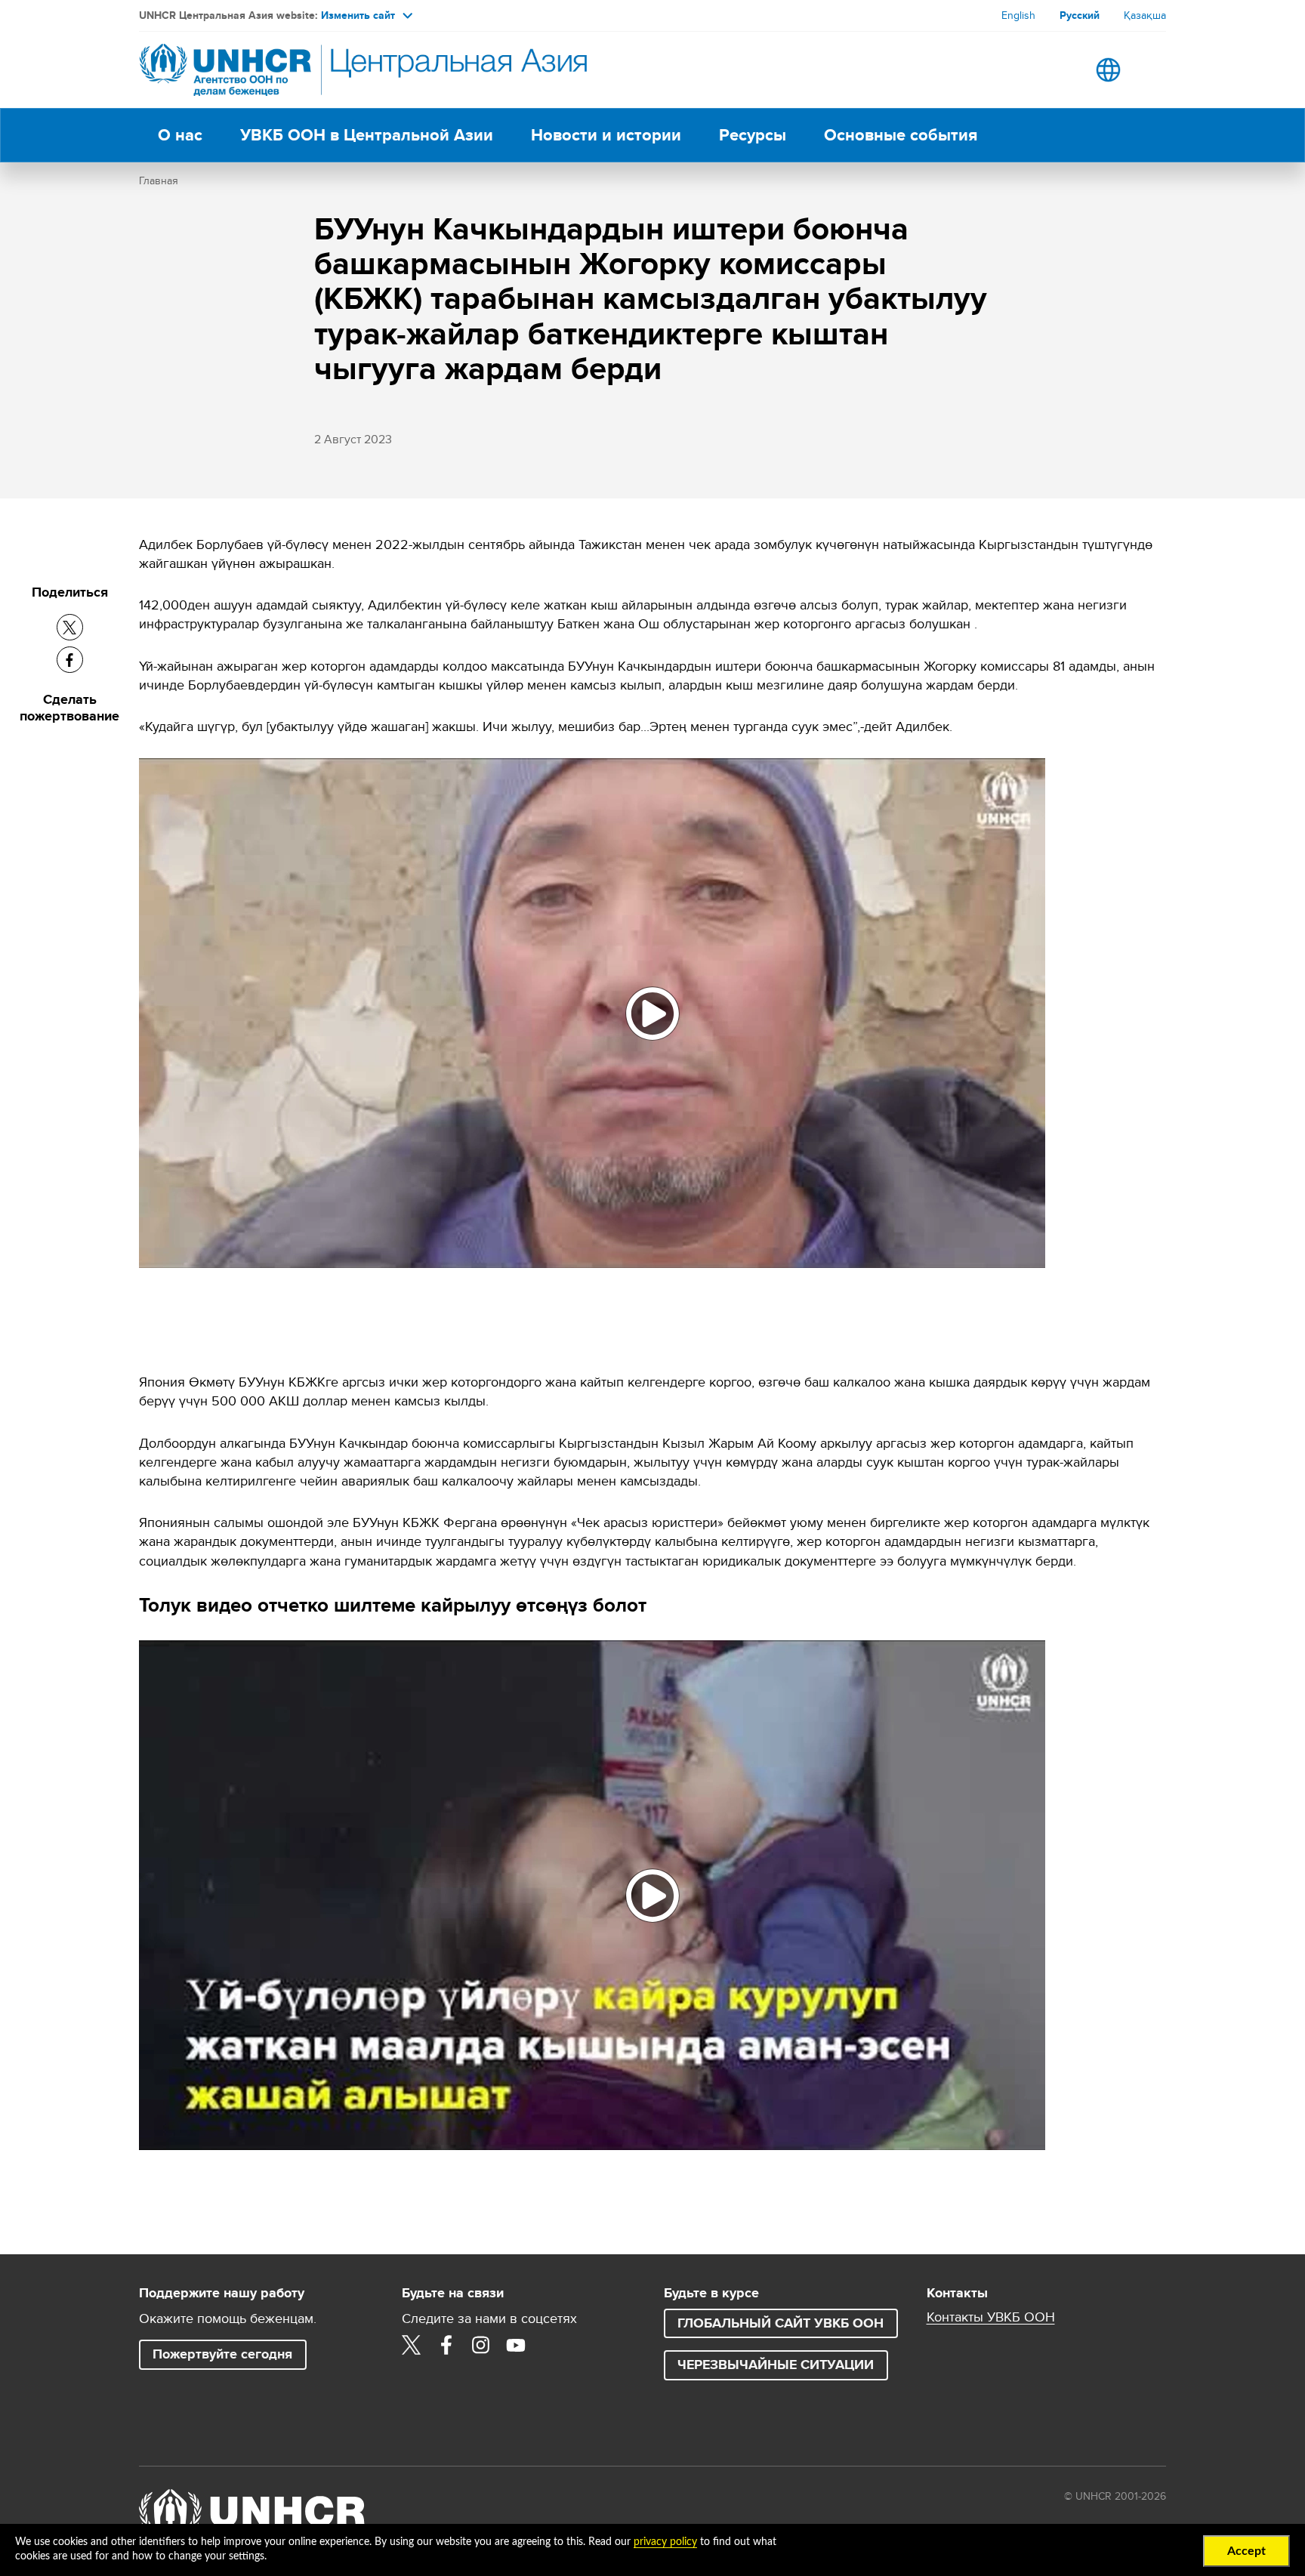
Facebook (446, 2345)
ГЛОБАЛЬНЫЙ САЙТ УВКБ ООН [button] (781, 2323)
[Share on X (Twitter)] (70, 627)
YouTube (516, 2345)
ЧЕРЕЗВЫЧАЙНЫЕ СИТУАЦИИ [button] (776, 2365)
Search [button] (1061, 70)
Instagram (481, 2345)
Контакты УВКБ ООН (991, 2317)
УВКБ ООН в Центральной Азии (367, 135)
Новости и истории (606, 135)
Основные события (901, 135)
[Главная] (245, 70)
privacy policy (665, 2542)
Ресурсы (753, 135)
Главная (159, 180)
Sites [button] (1108, 70)
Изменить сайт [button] (358, 15)
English (1018, 15)
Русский (1080, 15)
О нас (180, 135)
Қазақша (1145, 15)
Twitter (412, 2345)
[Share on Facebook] (70, 660)
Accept (1246, 2551)
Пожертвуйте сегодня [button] (222, 2354)
